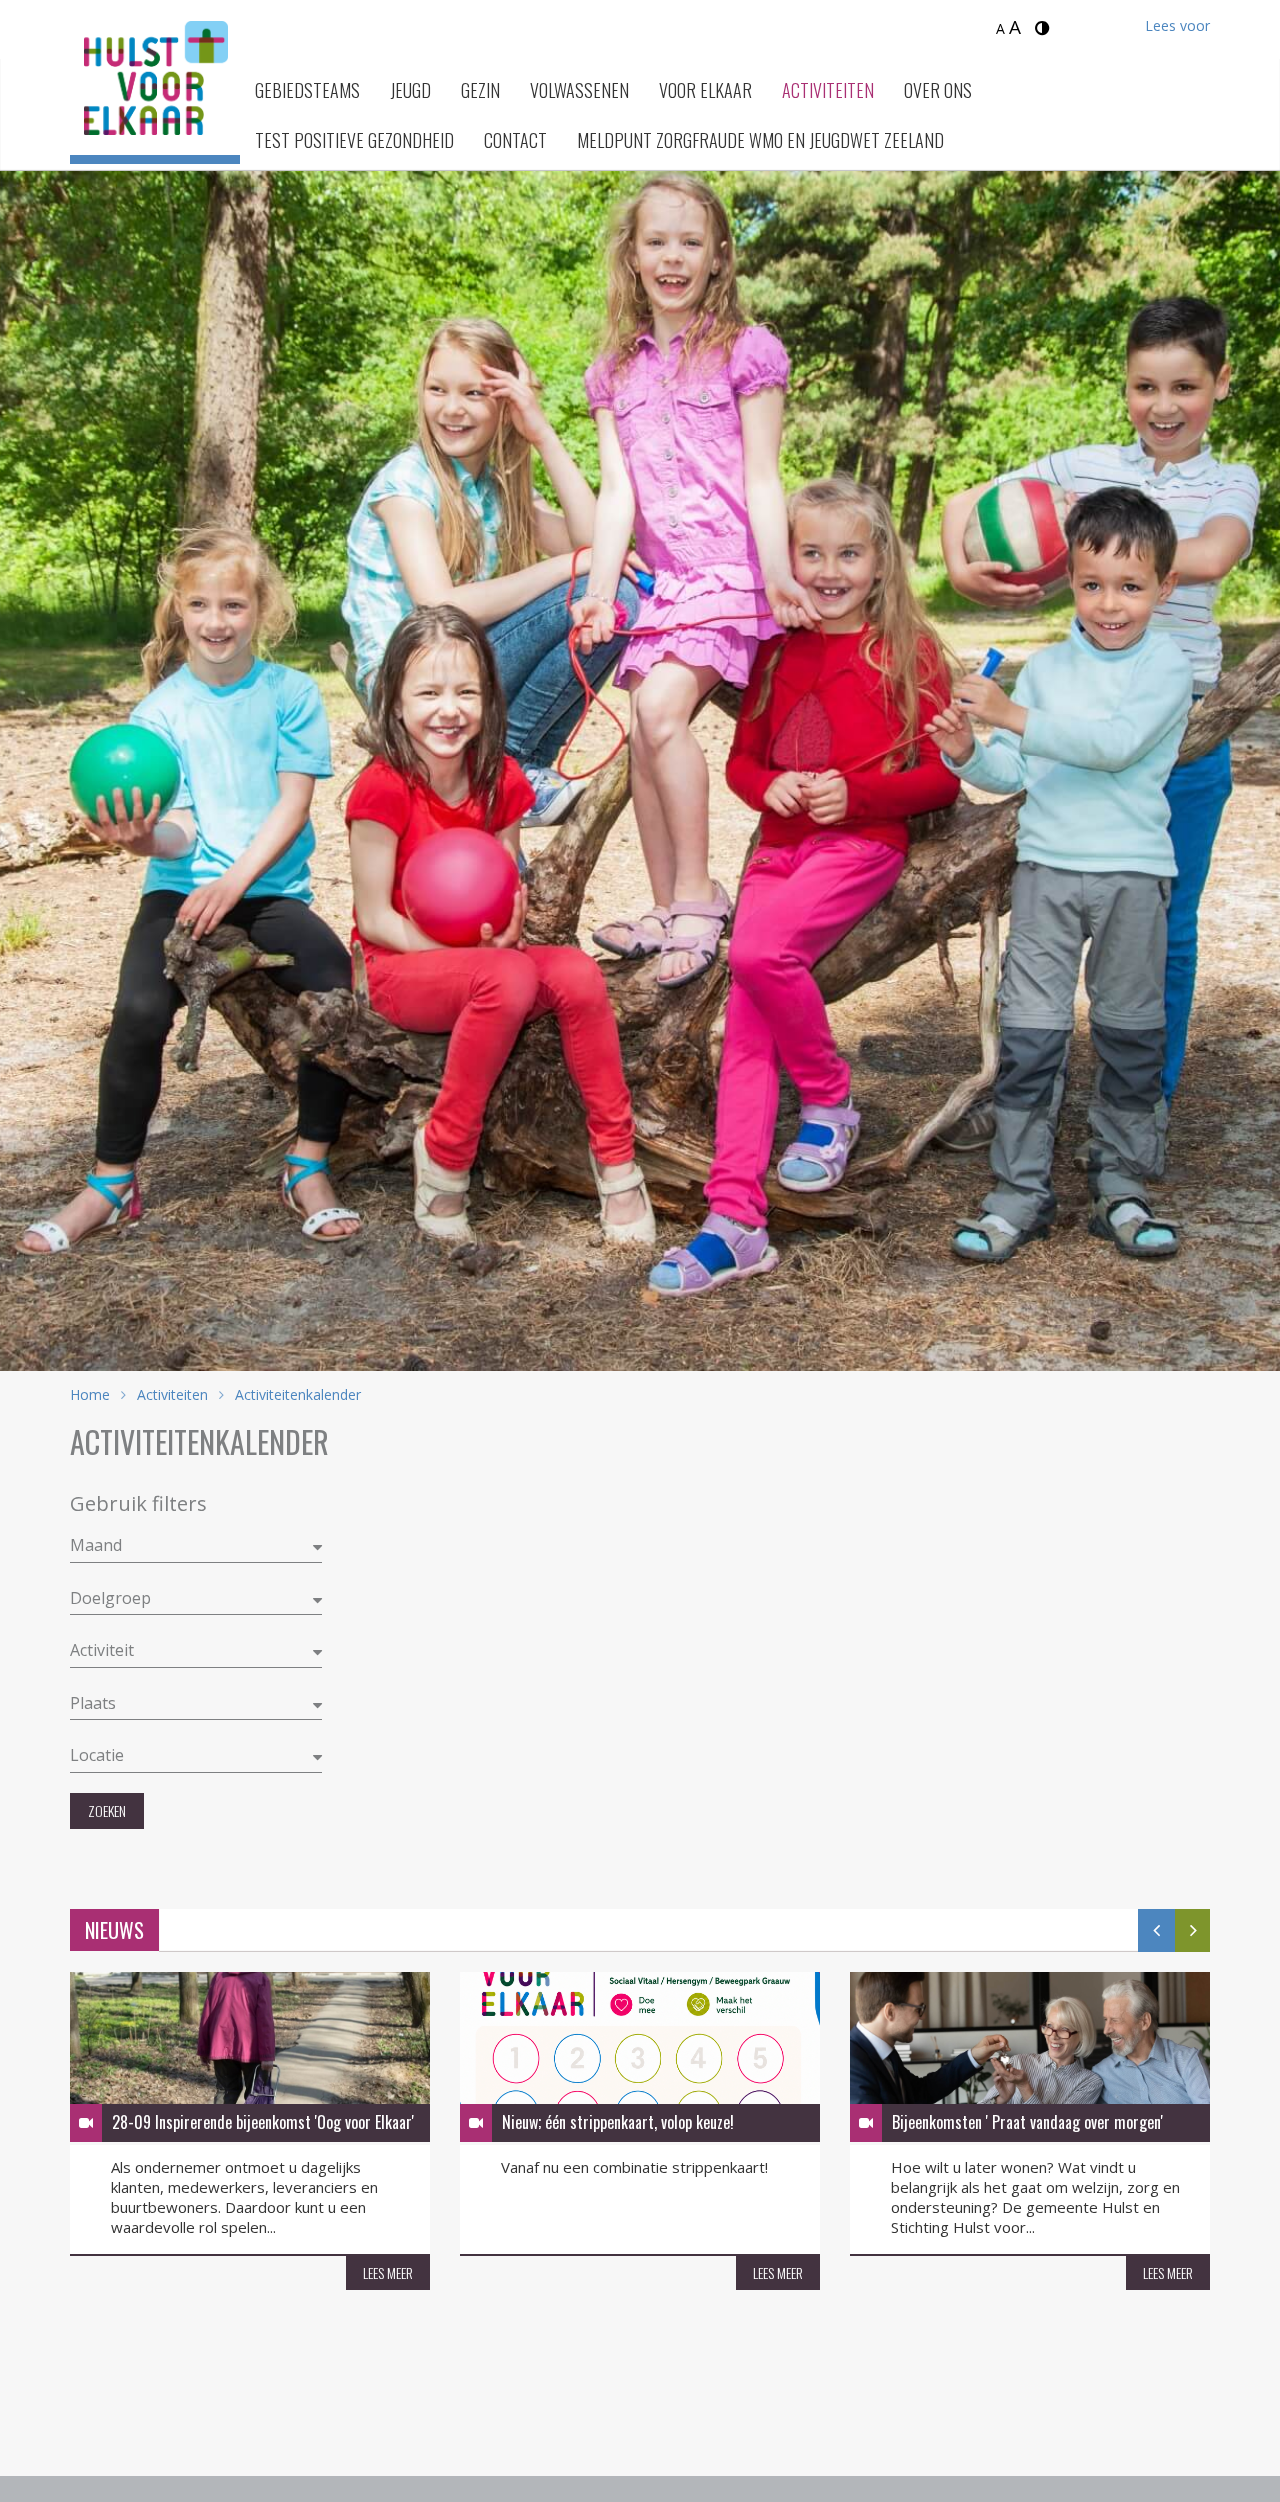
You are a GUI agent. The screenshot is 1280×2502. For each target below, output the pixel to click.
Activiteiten (828, 90)
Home (90, 1394)
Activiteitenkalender (296, 1394)
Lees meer (388, 2272)
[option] (640, 745)
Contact (515, 140)
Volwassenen (579, 90)
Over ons (938, 90)
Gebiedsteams (307, 90)
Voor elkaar (705, 90)
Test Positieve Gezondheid (354, 140)
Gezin (480, 90)
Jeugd (410, 90)
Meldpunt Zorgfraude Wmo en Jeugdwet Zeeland (760, 140)
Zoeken (107, 1810)
